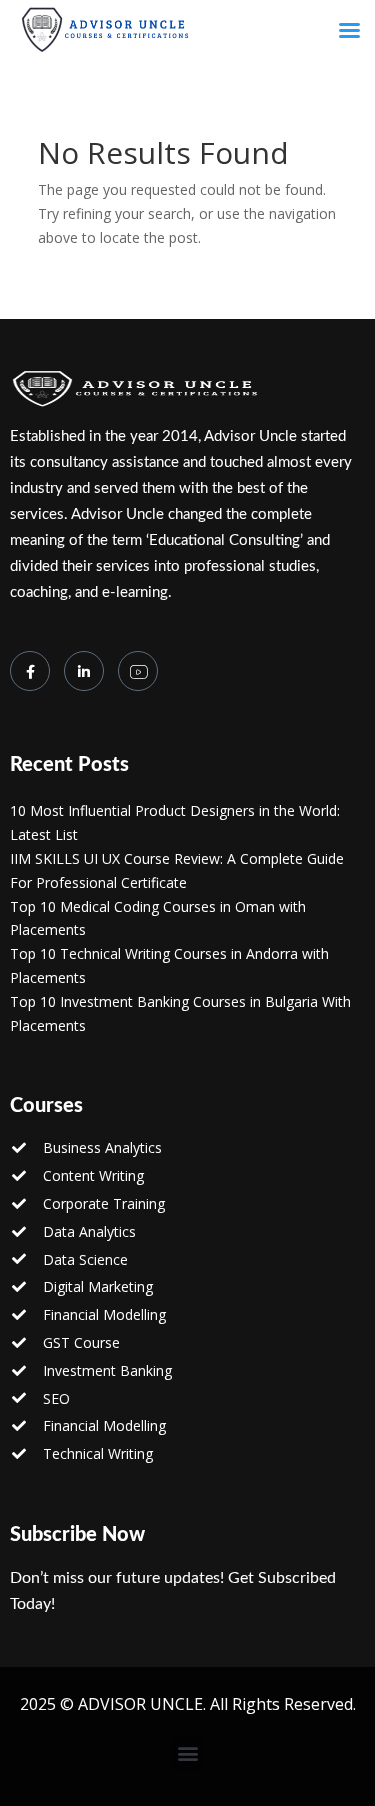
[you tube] (138, 671)
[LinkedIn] (84, 671)
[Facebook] (30, 671)
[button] (187, 1753)
